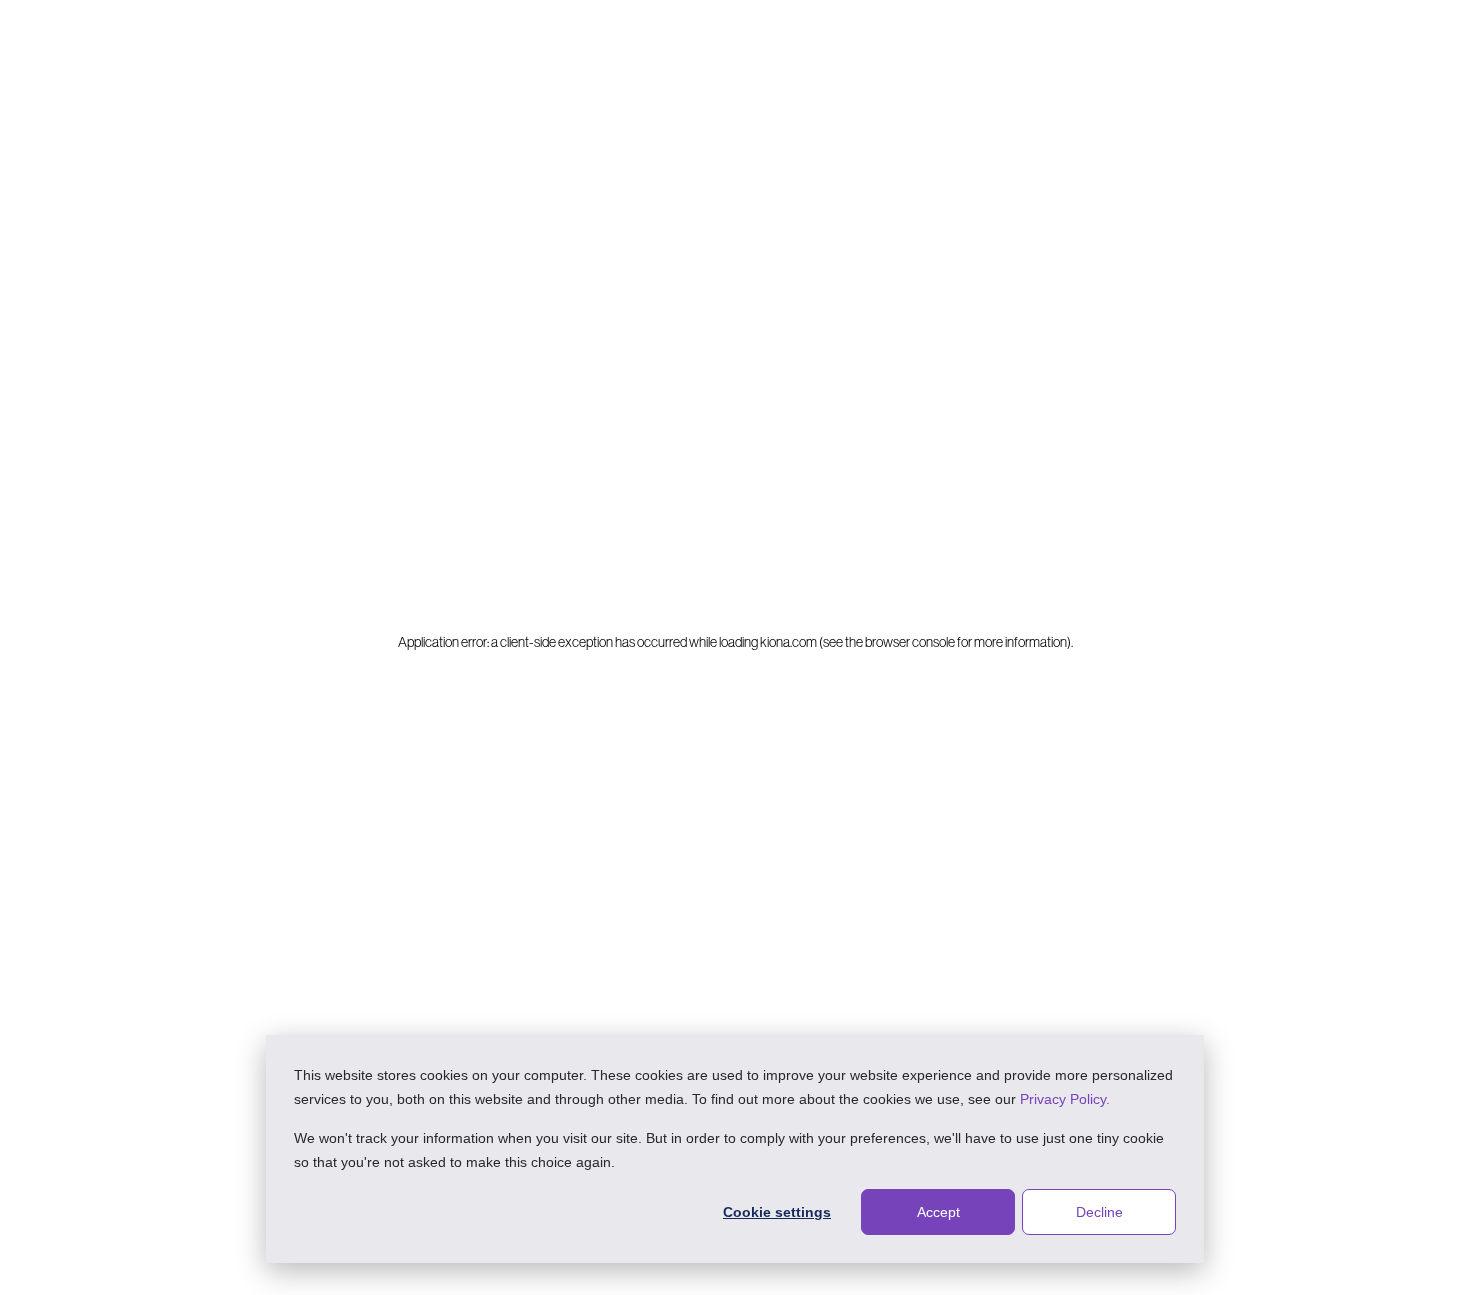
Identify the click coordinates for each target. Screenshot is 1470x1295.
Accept (938, 1212)
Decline (1099, 1212)
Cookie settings (777, 1212)
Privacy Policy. (1065, 1099)
